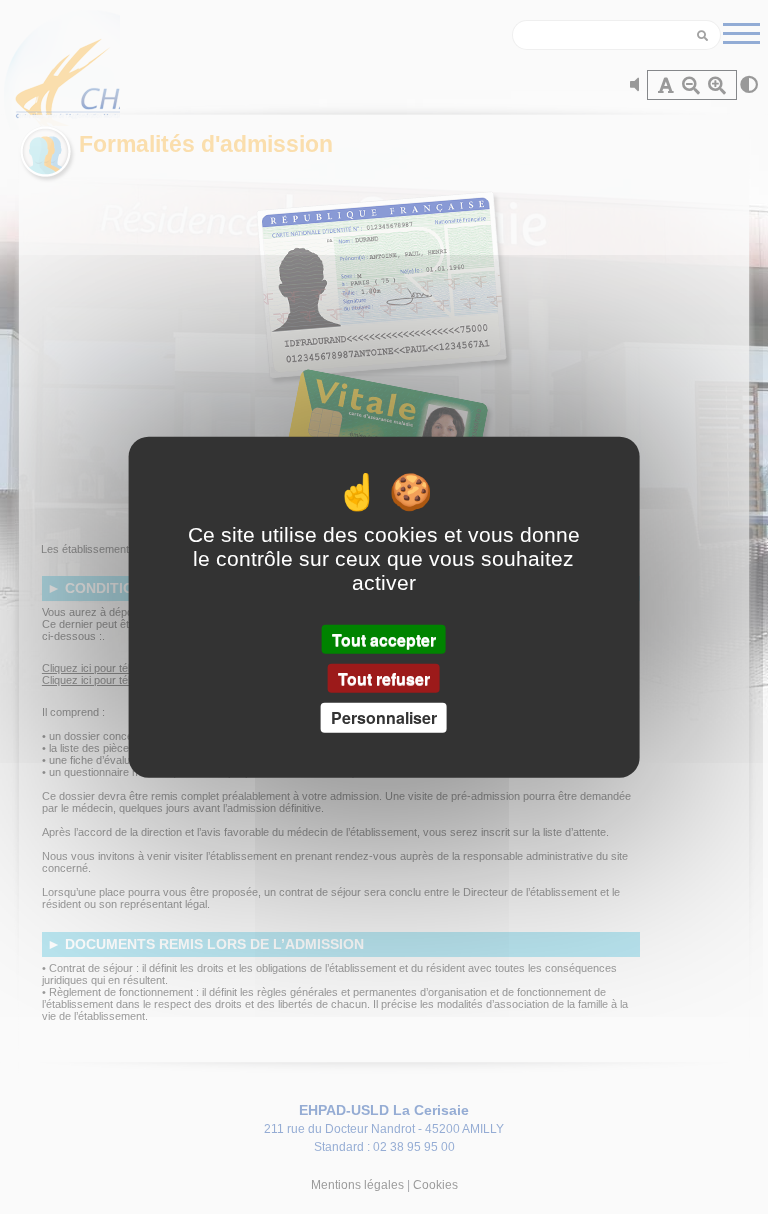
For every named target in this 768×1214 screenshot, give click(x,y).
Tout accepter (384, 639)
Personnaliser (384, 717)
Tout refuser (384, 678)
